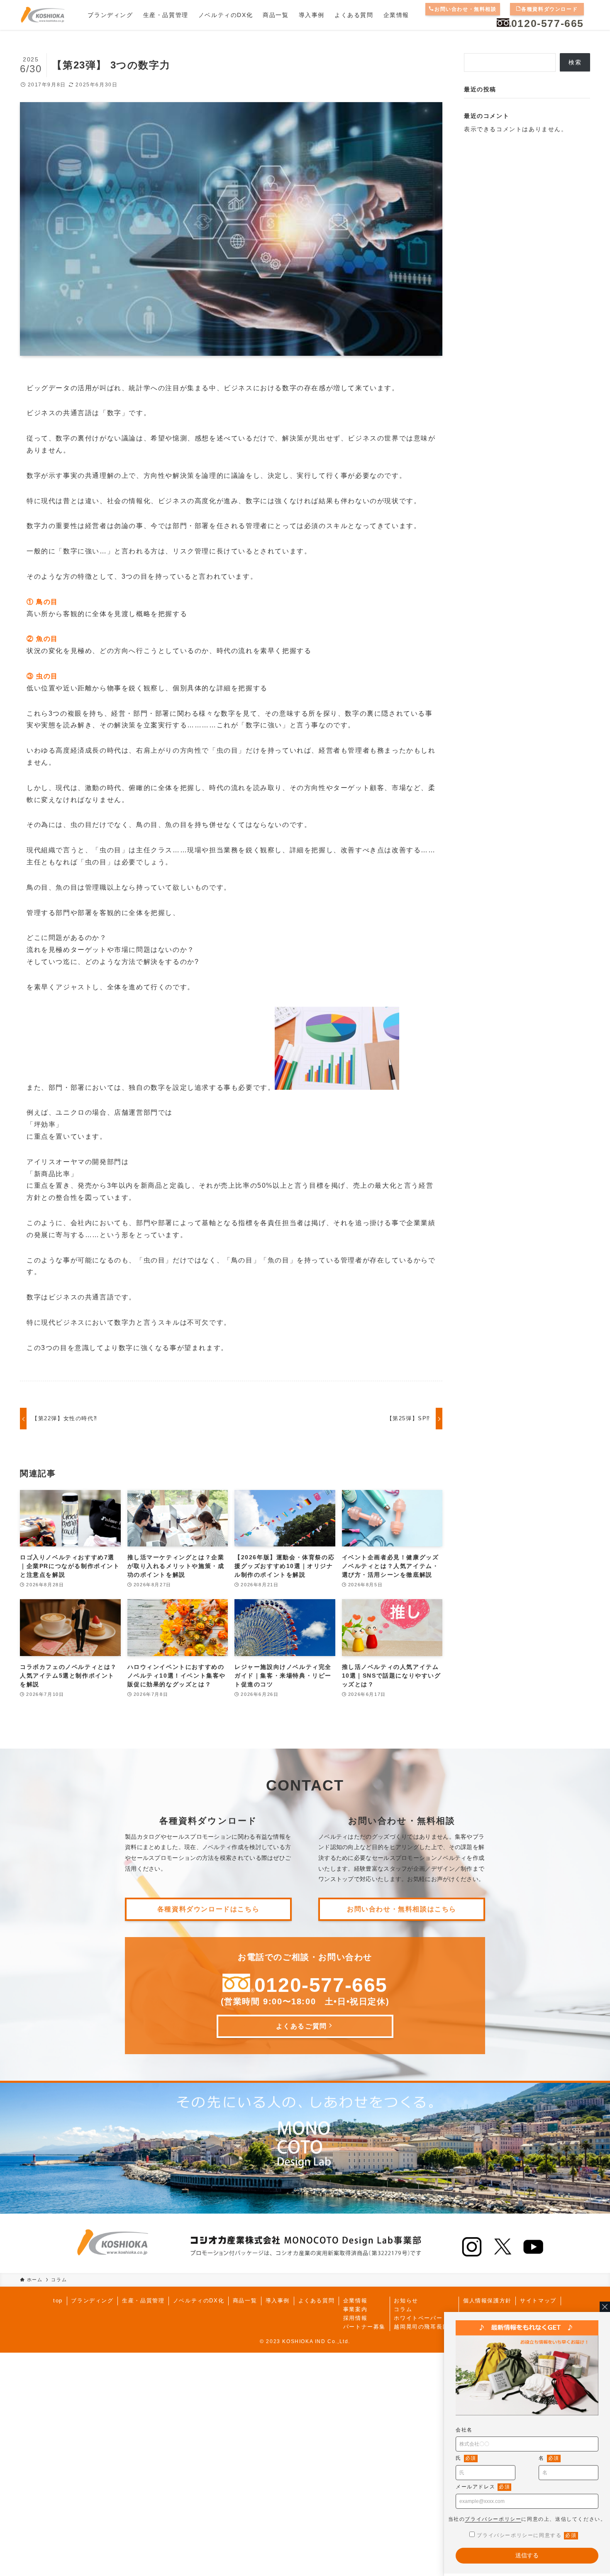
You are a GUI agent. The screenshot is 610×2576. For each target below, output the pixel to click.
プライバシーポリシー (493, 2519)
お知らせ (406, 2301)
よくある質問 (317, 2301)
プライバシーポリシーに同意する (527, 2535)
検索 (575, 62)
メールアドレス (483, 2487)
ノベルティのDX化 (199, 2301)
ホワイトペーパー (418, 2318)
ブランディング (92, 2301)
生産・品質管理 (143, 2301)
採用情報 (355, 2318)
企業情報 (355, 2301)
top (58, 2301)
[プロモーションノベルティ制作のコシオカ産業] (42, 15)
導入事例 (278, 2301)
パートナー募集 (364, 2327)
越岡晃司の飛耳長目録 (424, 2327)
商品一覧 (245, 2301)
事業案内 (355, 2309)
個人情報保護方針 (487, 2301)
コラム (403, 2309)
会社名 (464, 2430)
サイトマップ (538, 2301)
